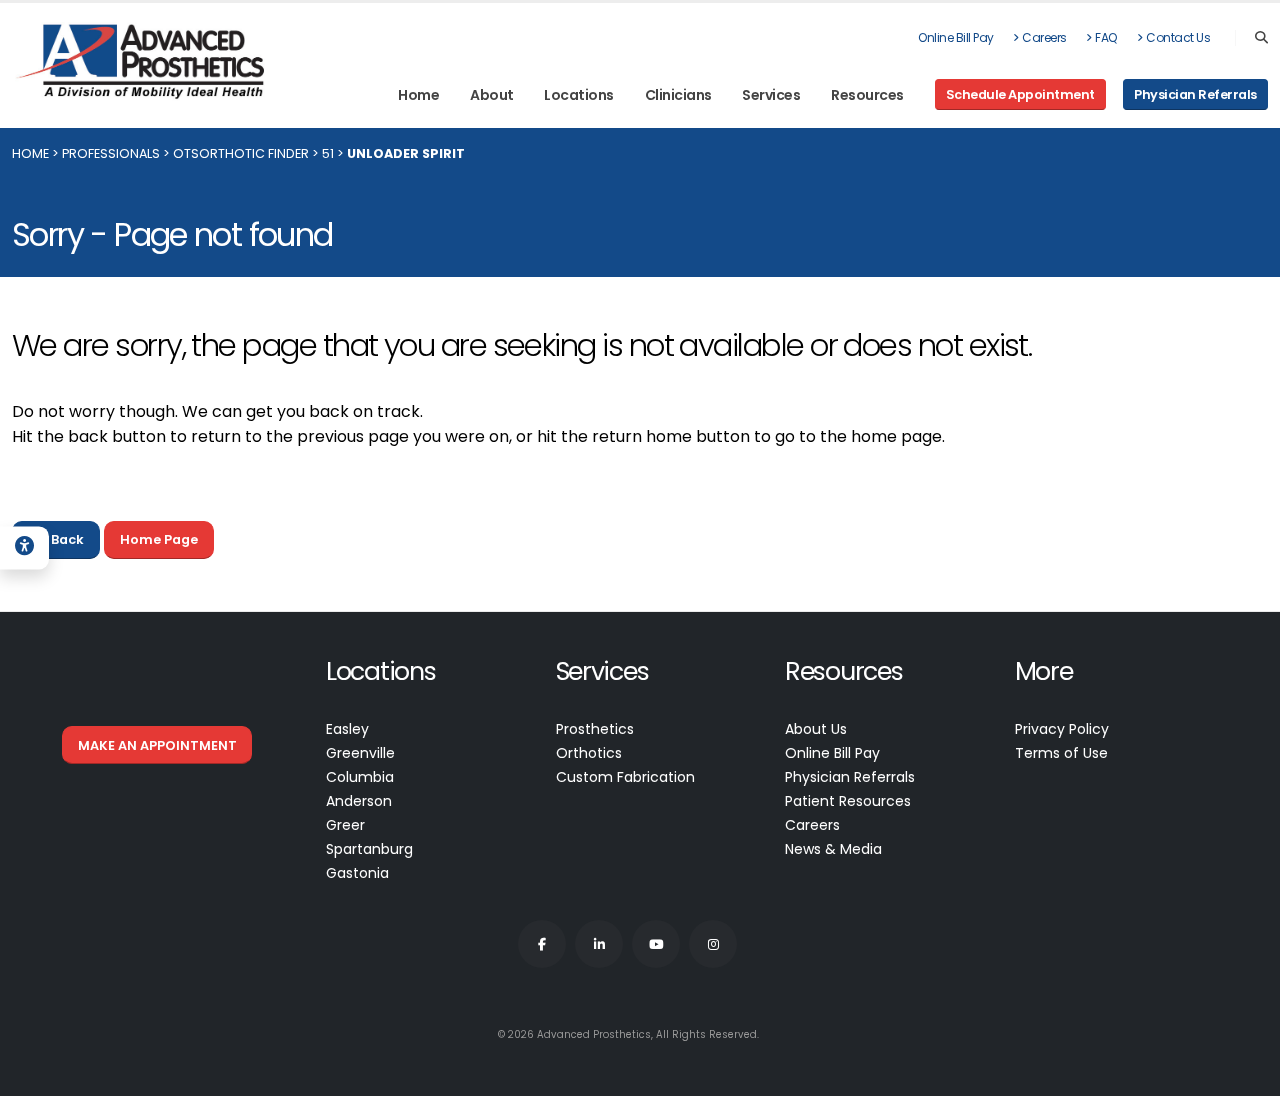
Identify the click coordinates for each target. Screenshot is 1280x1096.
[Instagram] (713, 944)
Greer (345, 825)
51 (328, 153)
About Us (816, 729)
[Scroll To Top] (1245, 1073)
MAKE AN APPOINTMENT (157, 745)
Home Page (159, 539)
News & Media (833, 849)
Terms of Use (1061, 753)
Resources (867, 95)
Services (771, 95)
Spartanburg (369, 849)
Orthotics (589, 753)
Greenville (360, 753)
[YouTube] (656, 944)
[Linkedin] (599, 944)
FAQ (1106, 37)
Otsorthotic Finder (241, 153)
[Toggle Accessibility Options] (24, 547)
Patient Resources (848, 801)
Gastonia (357, 873)
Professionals (111, 153)
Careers (1044, 37)
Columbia (360, 777)
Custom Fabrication (625, 777)
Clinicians (678, 95)
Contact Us (1178, 37)
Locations (579, 95)
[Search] (1261, 38)
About (492, 95)
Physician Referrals (850, 777)
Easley (347, 729)
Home (418, 95)
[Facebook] (542, 944)
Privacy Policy (1062, 729)
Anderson (359, 801)
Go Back (56, 539)
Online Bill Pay (956, 37)
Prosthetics (595, 729)
